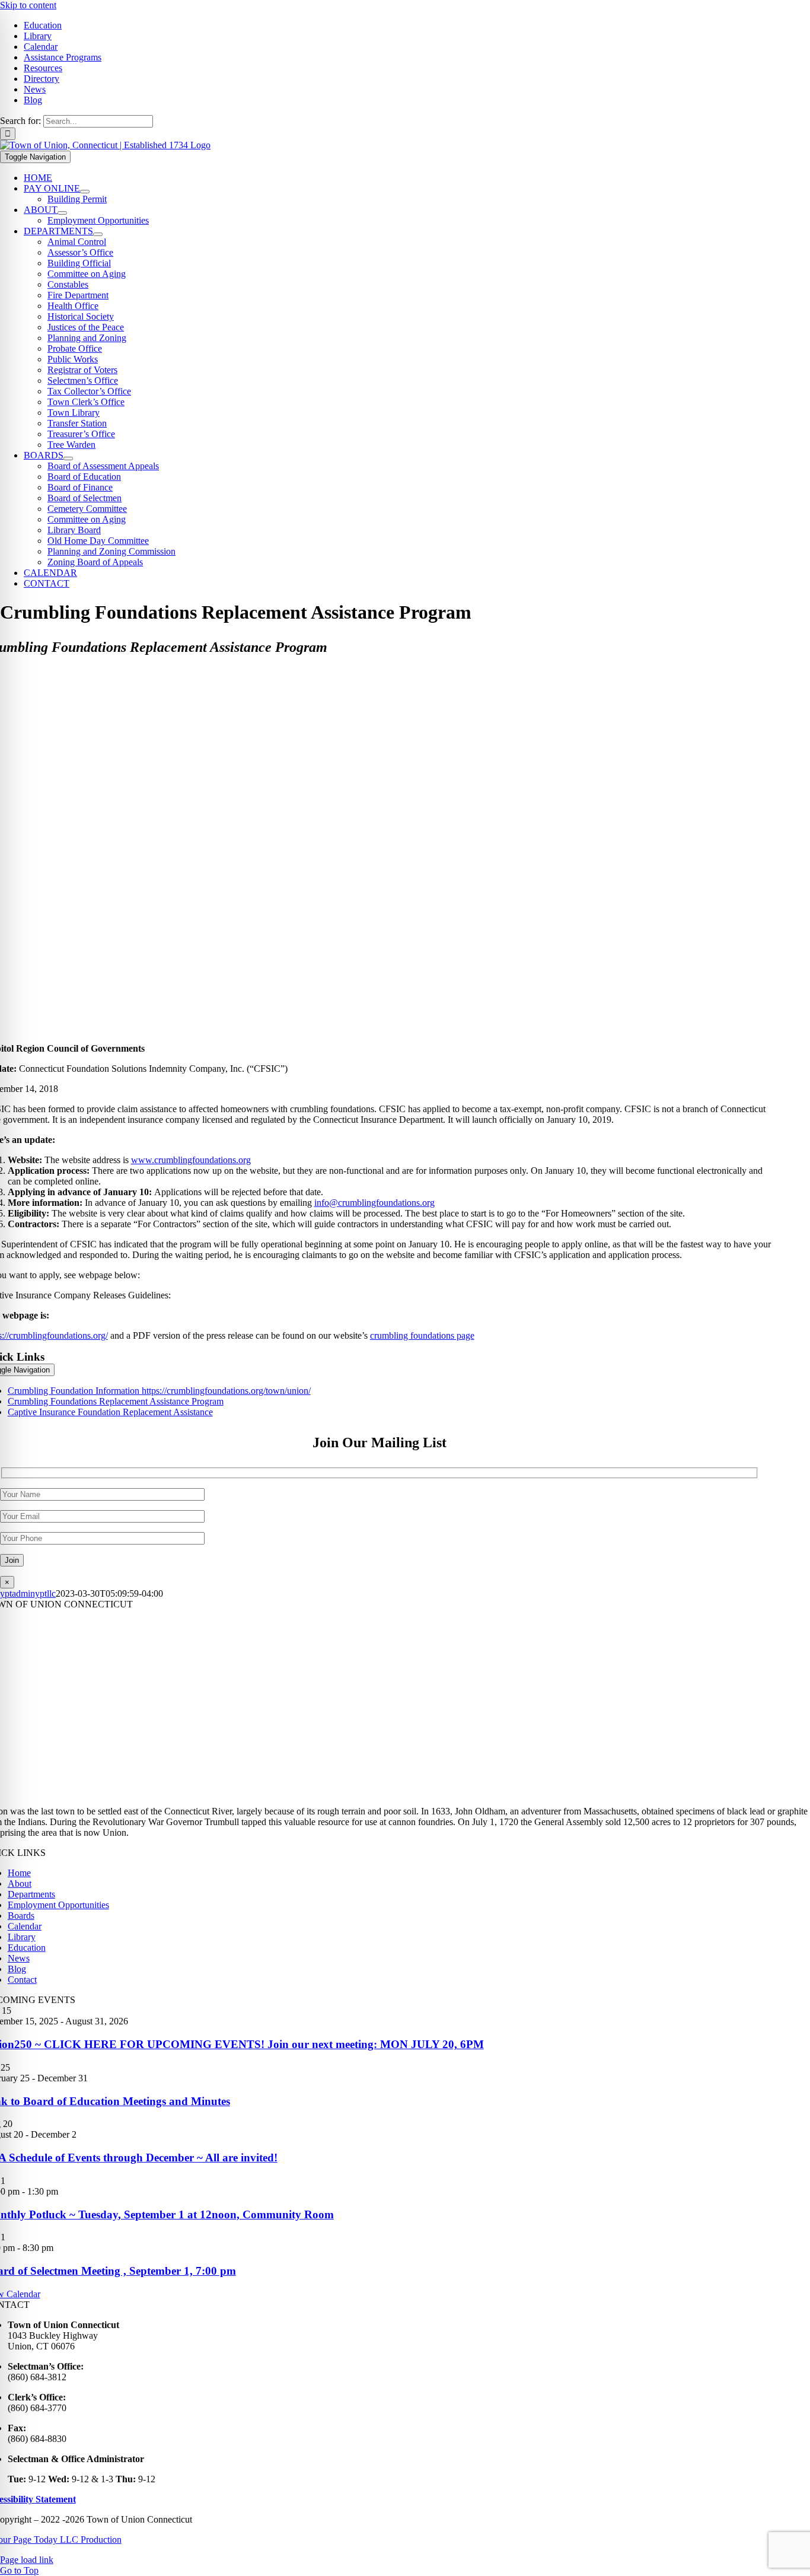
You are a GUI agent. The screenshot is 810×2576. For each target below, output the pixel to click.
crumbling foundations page (422, 1335)
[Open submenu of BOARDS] (68, 458)
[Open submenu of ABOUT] (62, 213)
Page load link (27, 2560)
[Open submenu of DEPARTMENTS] (98, 234)
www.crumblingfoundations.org (191, 1160)
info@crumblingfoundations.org (374, 1203)
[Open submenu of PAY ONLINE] (85, 192)
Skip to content (28, 5)
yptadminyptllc (28, 1593)
